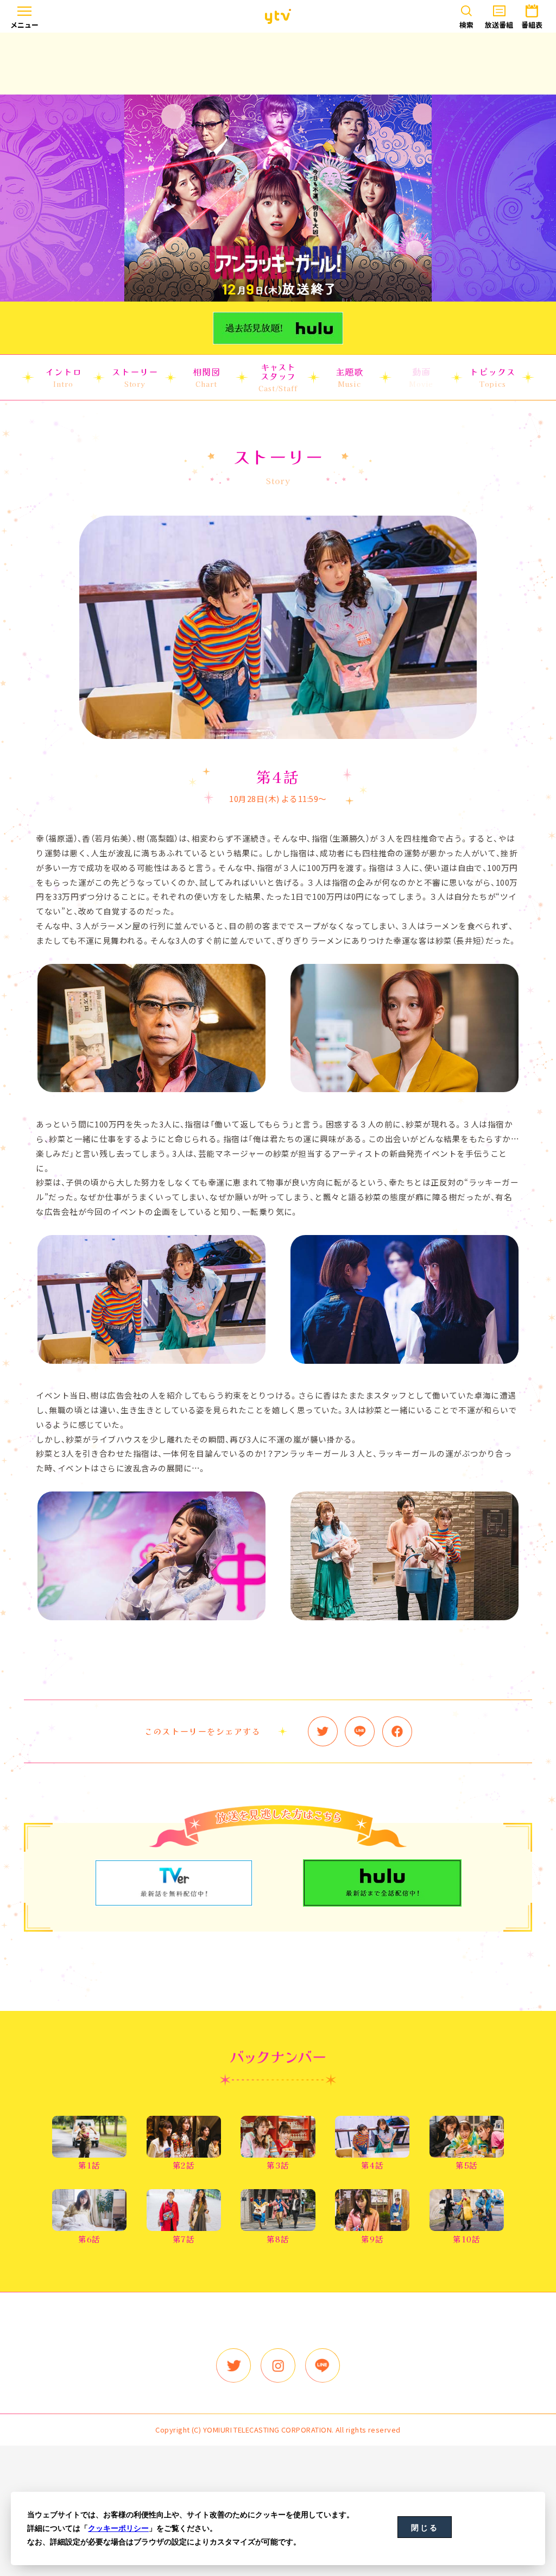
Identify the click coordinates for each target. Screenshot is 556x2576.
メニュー (24, 25)
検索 (466, 25)
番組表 (532, 25)
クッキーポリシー (118, 2528)
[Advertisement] (278, 64)
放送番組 (499, 25)
